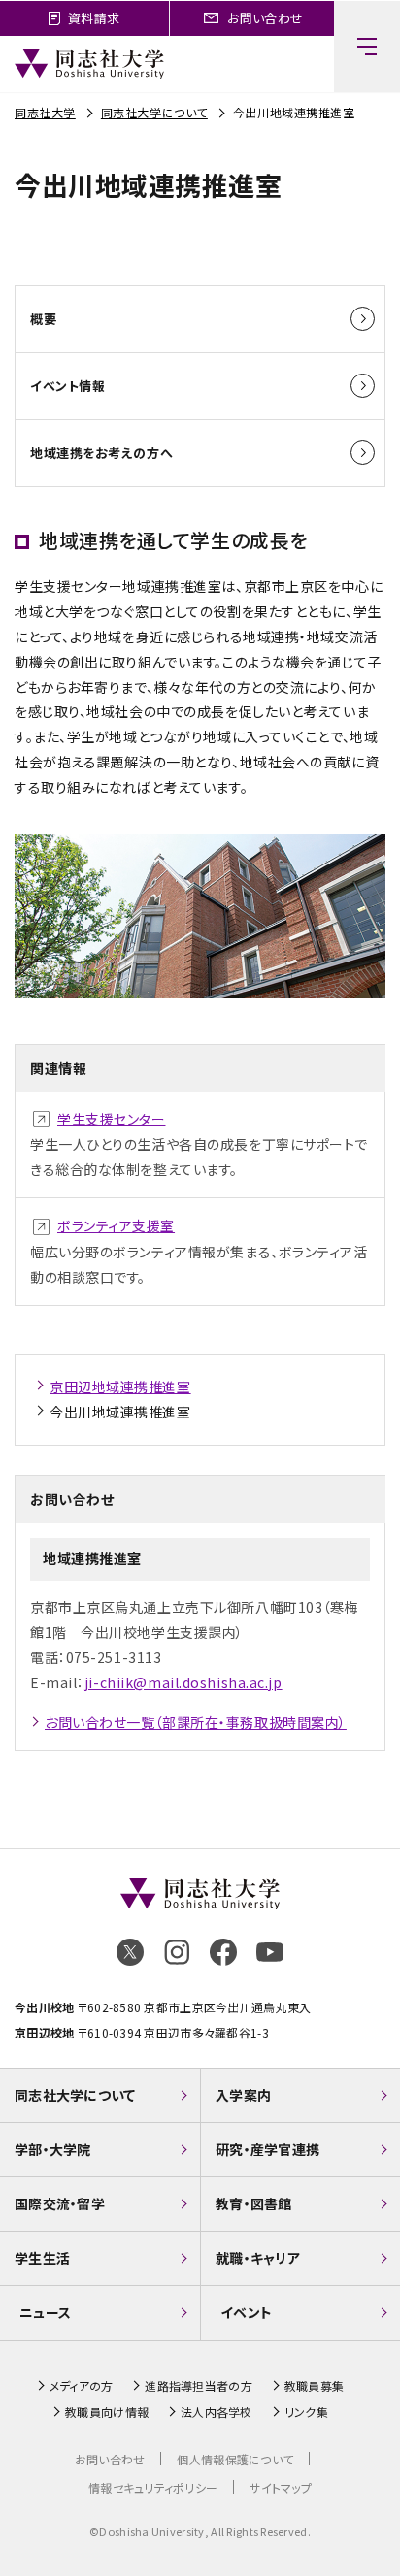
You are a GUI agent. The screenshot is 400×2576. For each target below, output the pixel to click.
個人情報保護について (235, 2459)
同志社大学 (45, 112)
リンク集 (306, 2412)
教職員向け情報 (107, 2412)
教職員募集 (314, 2386)
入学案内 (243, 2095)
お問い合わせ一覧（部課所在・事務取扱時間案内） (196, 1722)
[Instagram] (177, 1952)
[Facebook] (223, 1952)
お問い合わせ (110, 2459)
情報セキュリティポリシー (153, 2487)
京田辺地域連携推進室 (120, 1386)
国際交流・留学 (60, 2203)
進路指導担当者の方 (199, 2386)
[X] (130, 1952)
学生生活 (42, 2258)
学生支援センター (111, 1119)
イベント (246, 2312)
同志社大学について (154, 112)
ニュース (45, 2312)
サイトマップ (281, 2487)
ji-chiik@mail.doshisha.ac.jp (183, 1682)
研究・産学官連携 (267, 2149)
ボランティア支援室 (116, 1225)
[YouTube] (270, 1952)
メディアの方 (82, 2386)
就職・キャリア (258, 2258)
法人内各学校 (217, 2412)
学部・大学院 (53, 2149)
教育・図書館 (254, 2203)
